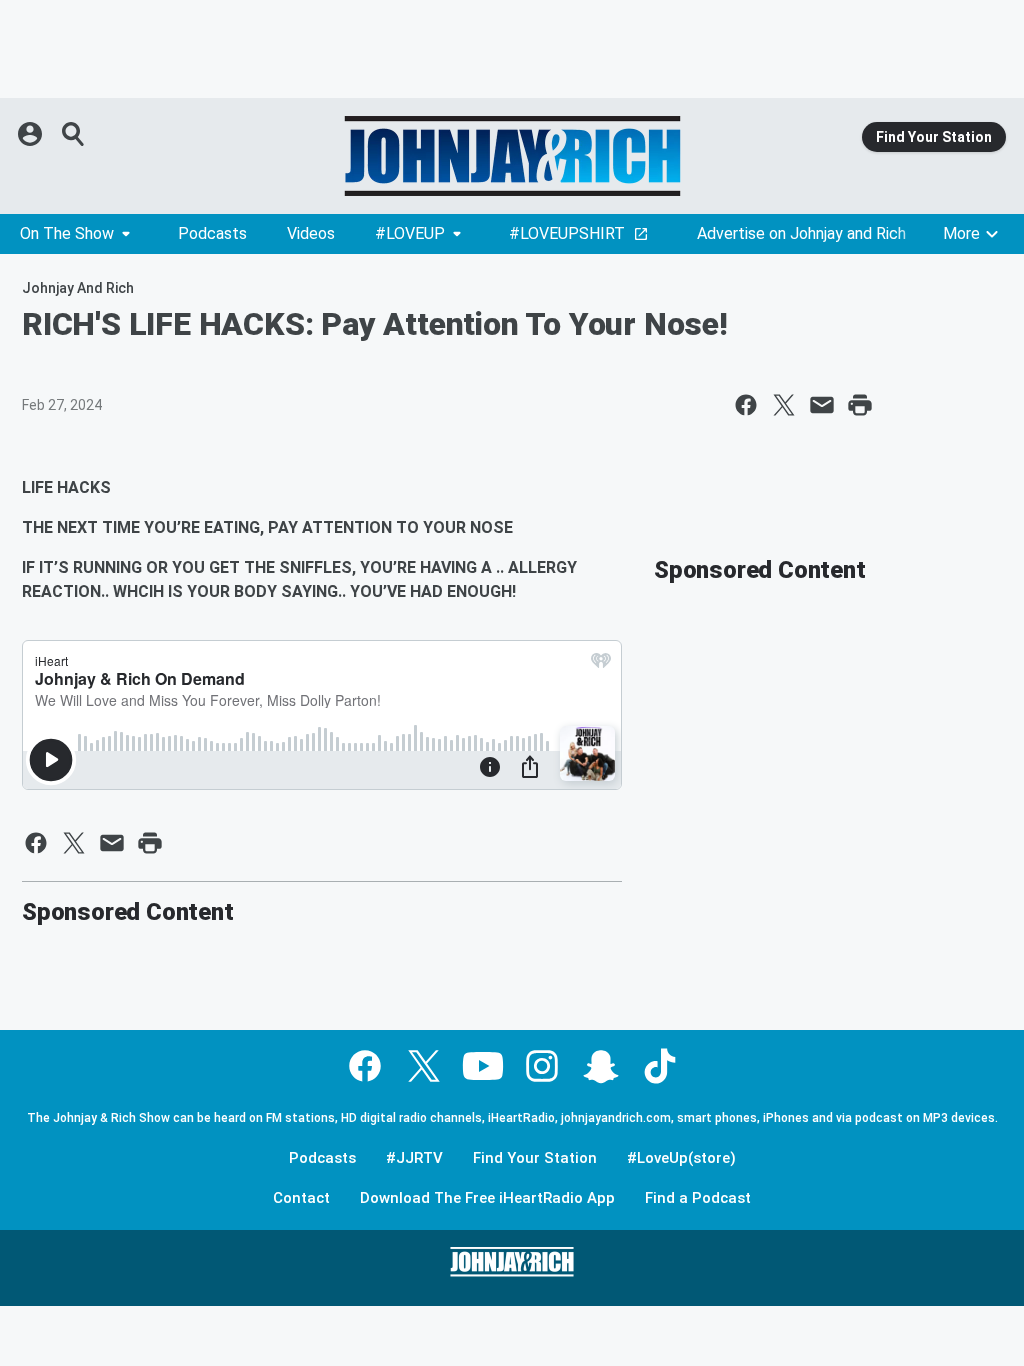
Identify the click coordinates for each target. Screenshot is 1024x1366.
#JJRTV (414, 1158)
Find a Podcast (698, 1198)
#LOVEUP (410, 233)
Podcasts (212, 233)
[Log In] (32, 134)
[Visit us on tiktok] (660, 1066)
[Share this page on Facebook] (746, 405)
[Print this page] (860, 405)
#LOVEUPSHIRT (567, 233)
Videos (311, 233)
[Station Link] (512, 156)
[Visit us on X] (424, 1066)
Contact (301, 1198)
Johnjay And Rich (78, 288)
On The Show (67, 233)
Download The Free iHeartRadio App (487, 1198)
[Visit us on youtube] (483, 1066)
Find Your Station (934, 137)
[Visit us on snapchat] (601, 1066)
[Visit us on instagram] (542, 1066)
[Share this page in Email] (822, 405)
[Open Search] (74, 134)
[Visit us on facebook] (365, 1066)
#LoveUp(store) (681, 1158)
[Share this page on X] (784, 405)
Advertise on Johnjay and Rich (801, 233)
